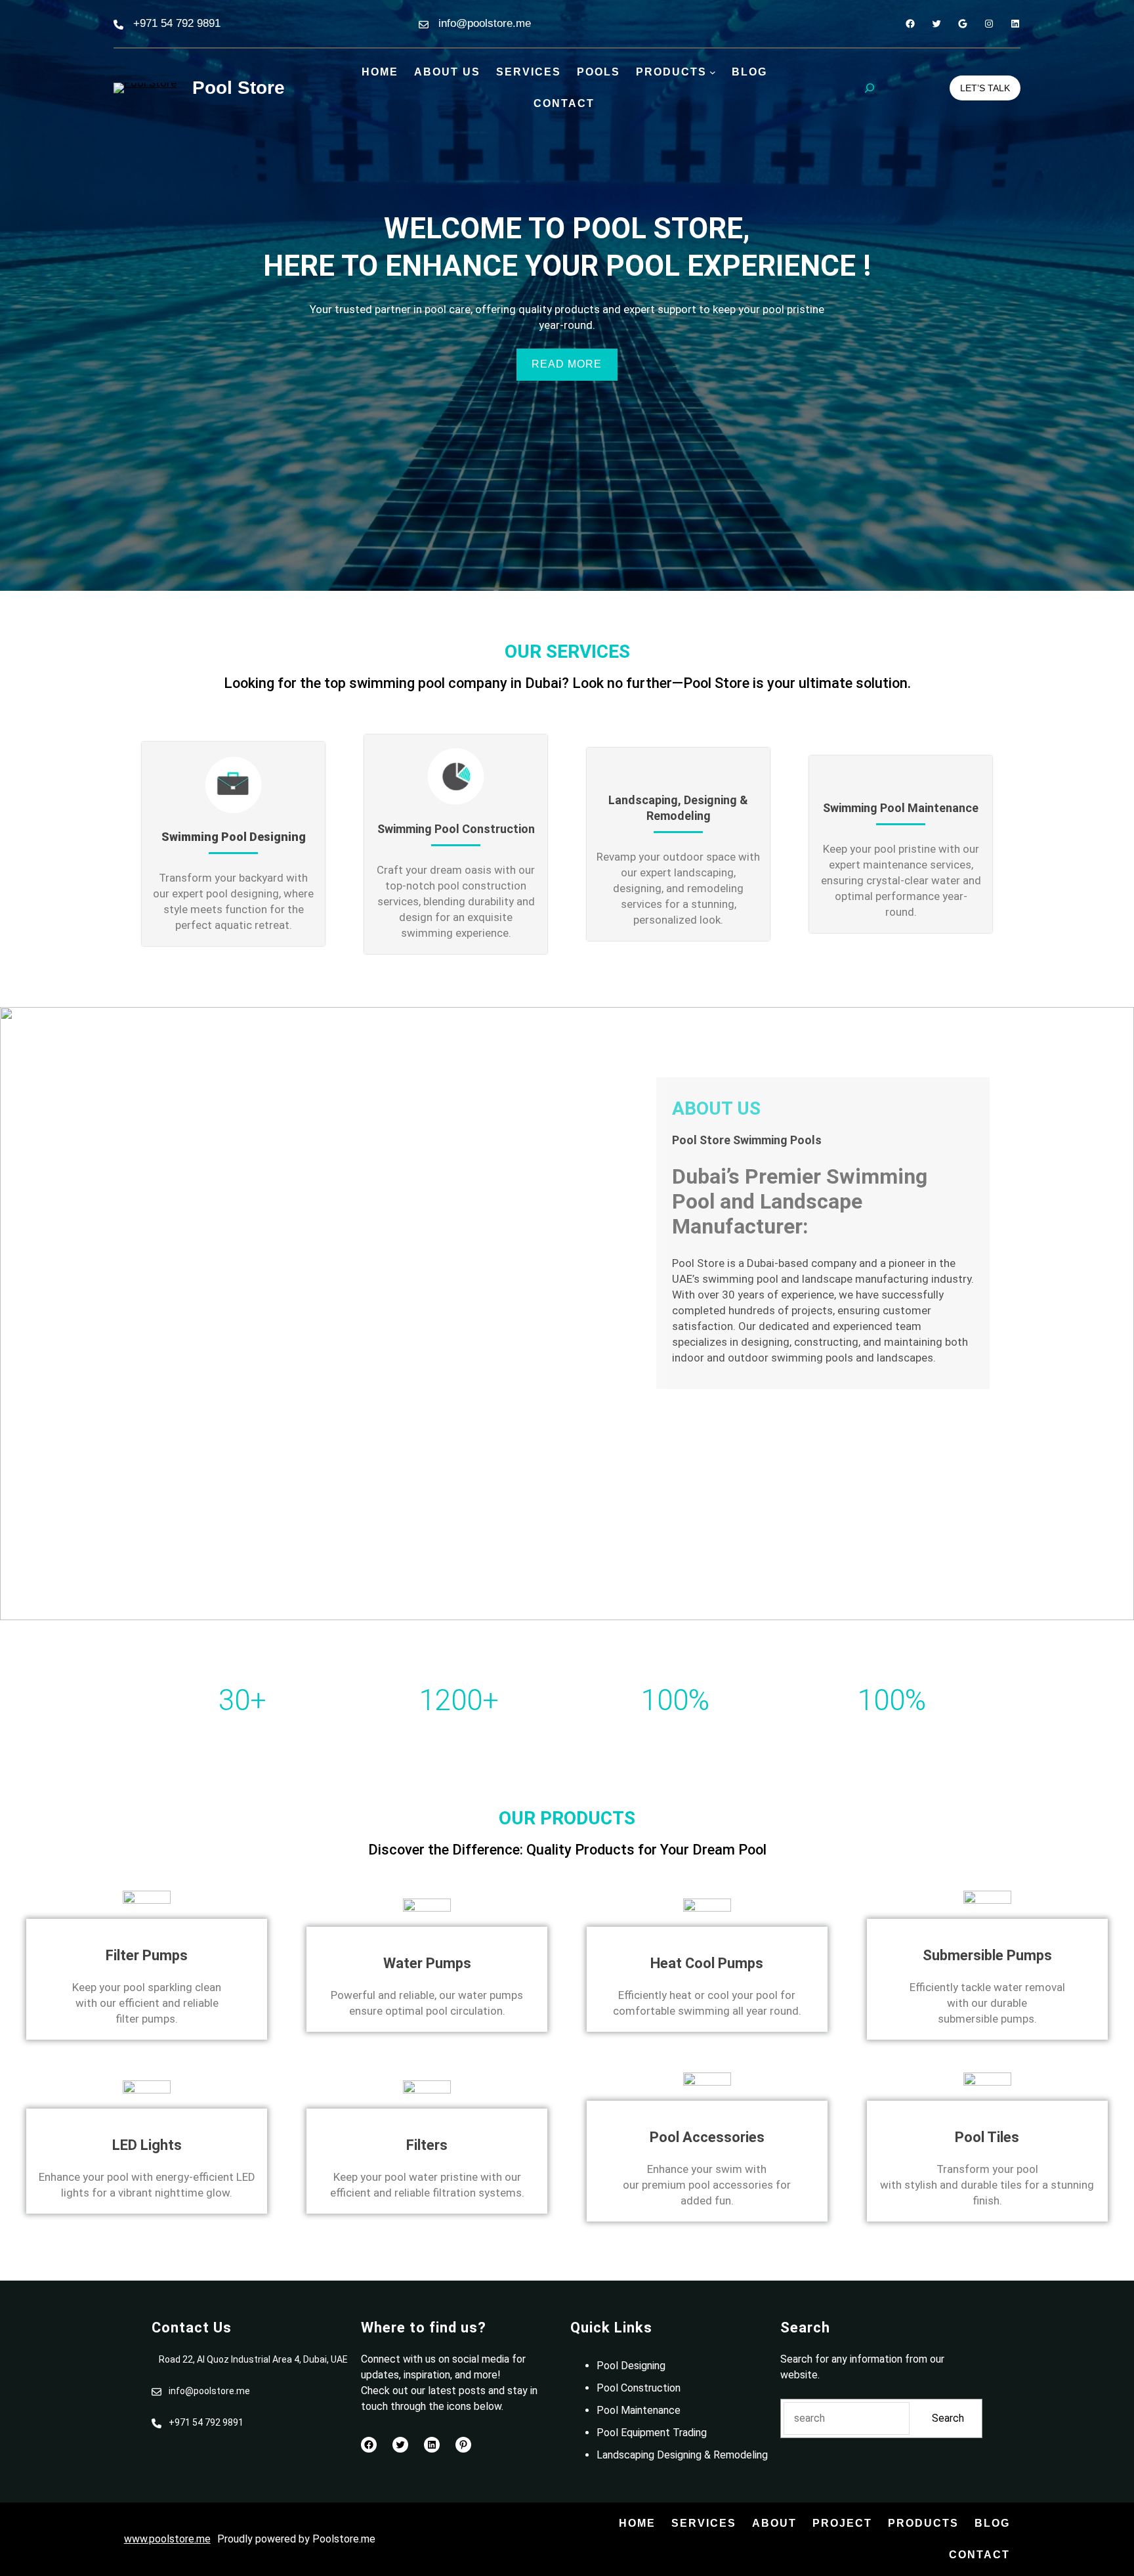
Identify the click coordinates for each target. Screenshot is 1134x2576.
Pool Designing (631, 2366)
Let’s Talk (985, 88)
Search (948, 2418)
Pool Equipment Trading (652, 2433)
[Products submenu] (713, 72)
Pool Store (239, 88)
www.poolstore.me (167, 2539)
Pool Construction (639, 2388)
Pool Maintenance (639, 2410)
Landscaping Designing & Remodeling (682, 2455)
